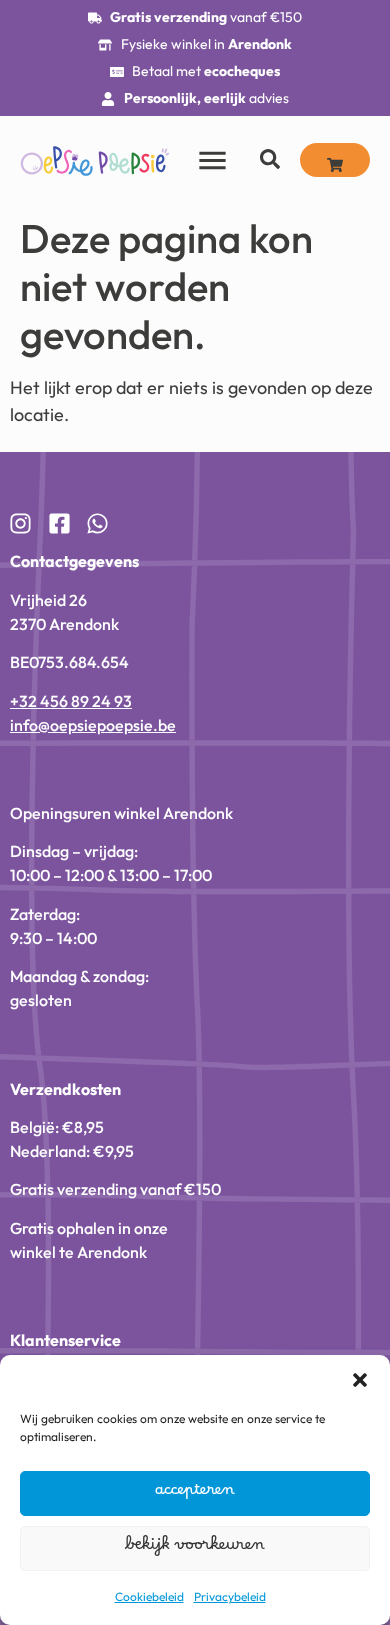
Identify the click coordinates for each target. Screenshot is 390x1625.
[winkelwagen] (335, 160)
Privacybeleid (230, 1596)
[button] (360, 1380)
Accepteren (195, 1494)
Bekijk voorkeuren (195, 1549)
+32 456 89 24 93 (71, 701)
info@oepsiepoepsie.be (93, 725)
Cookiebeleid (149, 1596)
